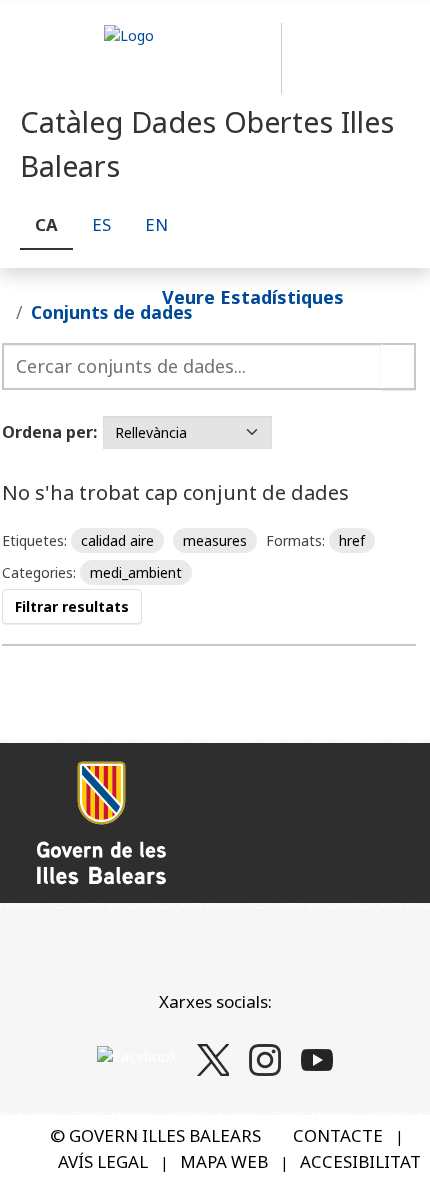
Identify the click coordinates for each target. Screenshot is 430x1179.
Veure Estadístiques (253, 296)
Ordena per (47, 432)
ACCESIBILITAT (360, 1161)
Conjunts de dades (111, 312)
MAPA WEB (224, 1161)
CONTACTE (338, 1135)
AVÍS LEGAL (103, 1161)
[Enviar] (398, 366)
